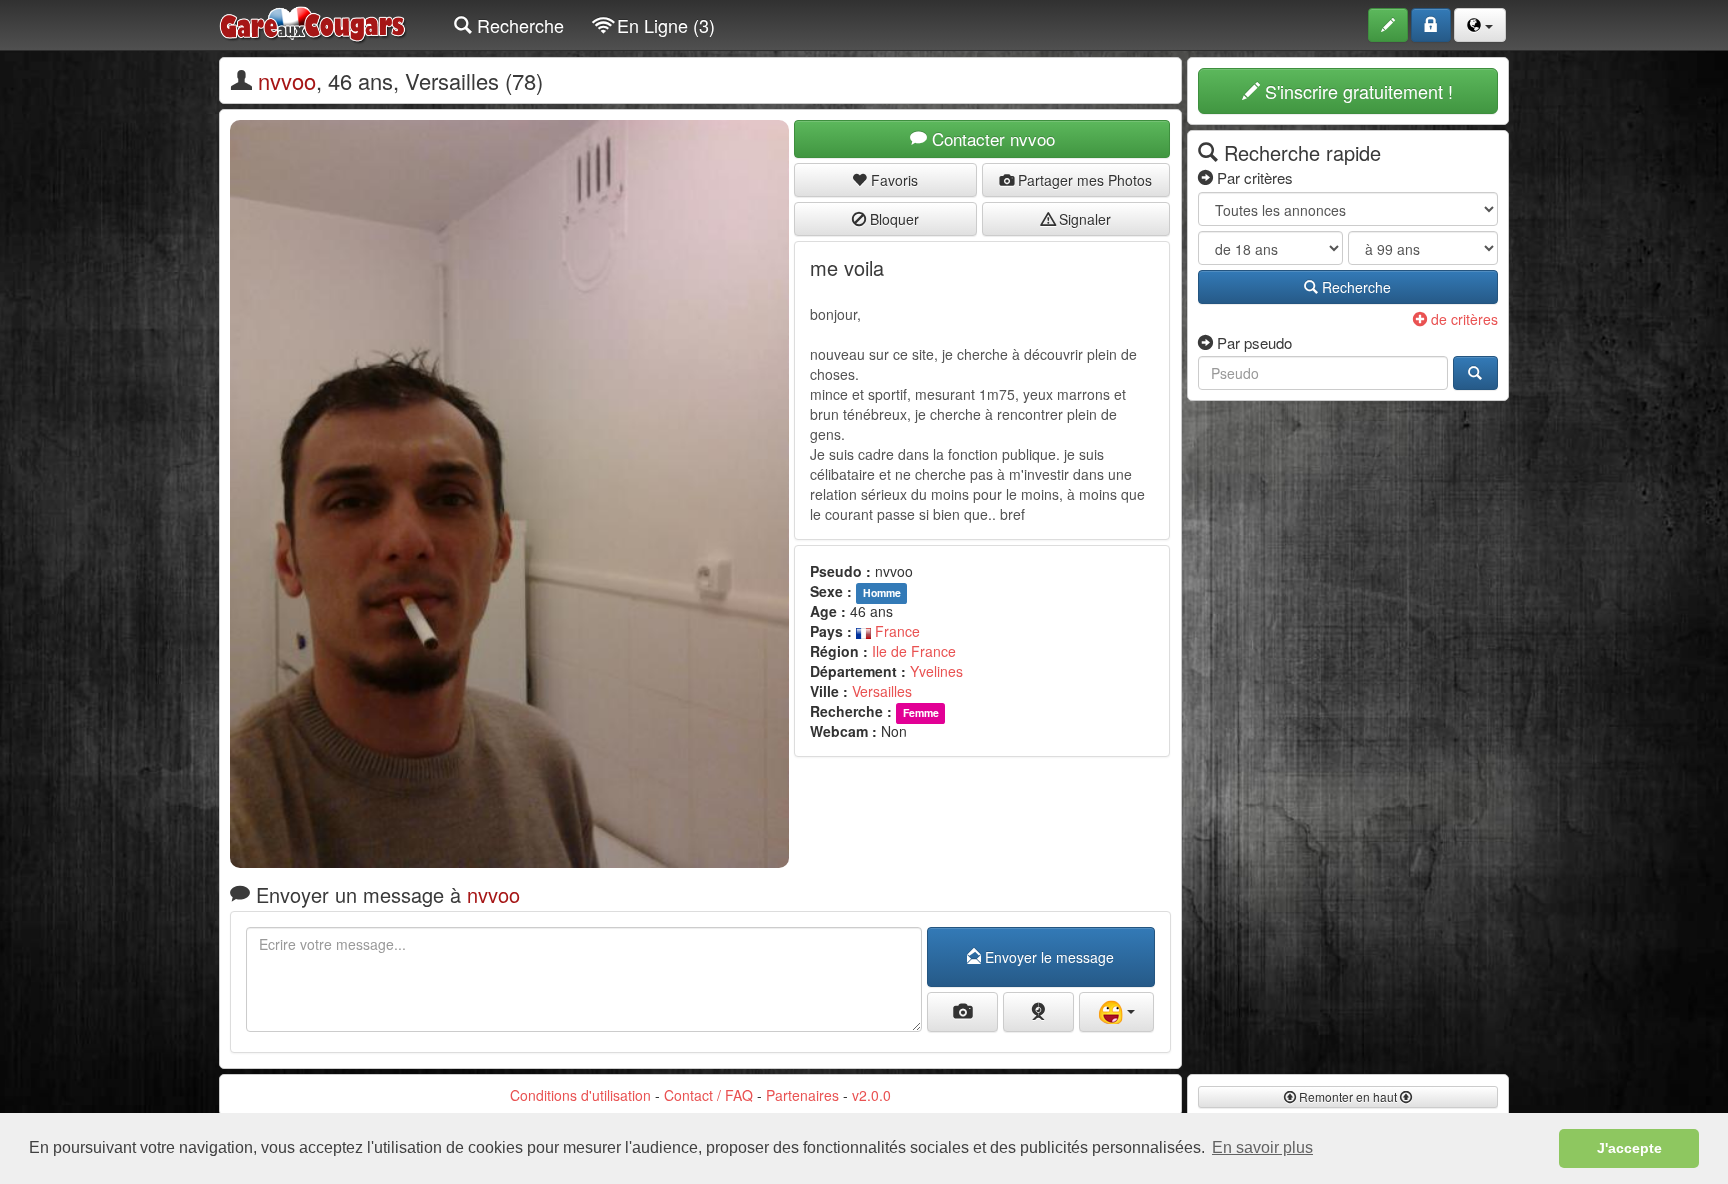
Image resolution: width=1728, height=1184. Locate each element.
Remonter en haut (1348, 1096)
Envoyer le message (1047, 957)
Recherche (518, 25)
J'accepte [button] (1629, 1148)
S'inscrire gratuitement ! (1356, 91)
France (895, 631)
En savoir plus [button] (1262, 1147)
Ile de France (914, 651)
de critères (1462, 319)
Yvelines (936, 671)
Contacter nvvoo (991, 138)
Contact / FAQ (708, 1095)
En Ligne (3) (663, 25)
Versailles (882, 691)
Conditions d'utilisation (580, 1095)
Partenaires (802, 1095)
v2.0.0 (871, 1095)
